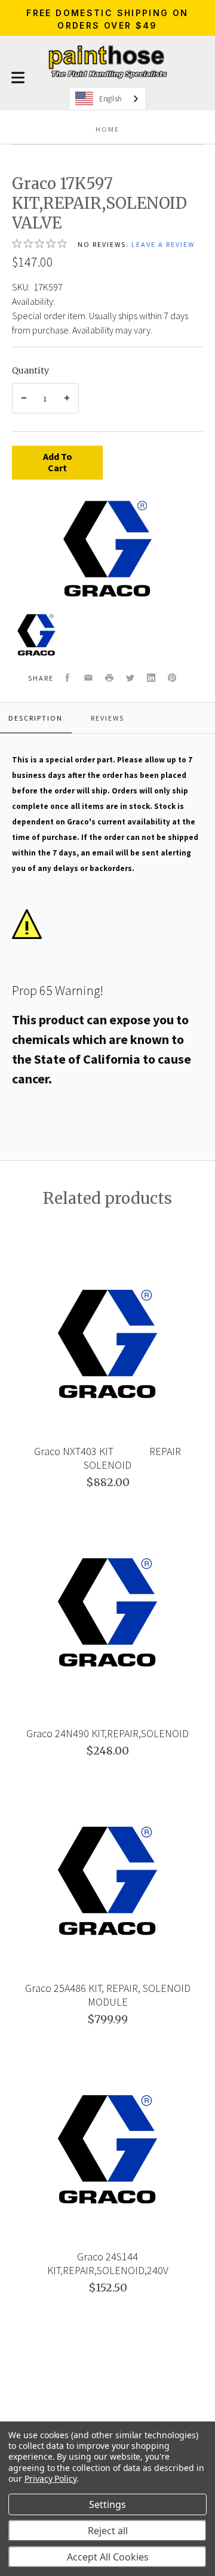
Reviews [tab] (107, 718)
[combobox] (107, 99)
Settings (107, 2504)
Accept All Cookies (108, 2557)
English (110, 99)
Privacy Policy (50, 2478)
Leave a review (163, 244)
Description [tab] (36, 718)
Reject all (108, 2531)
